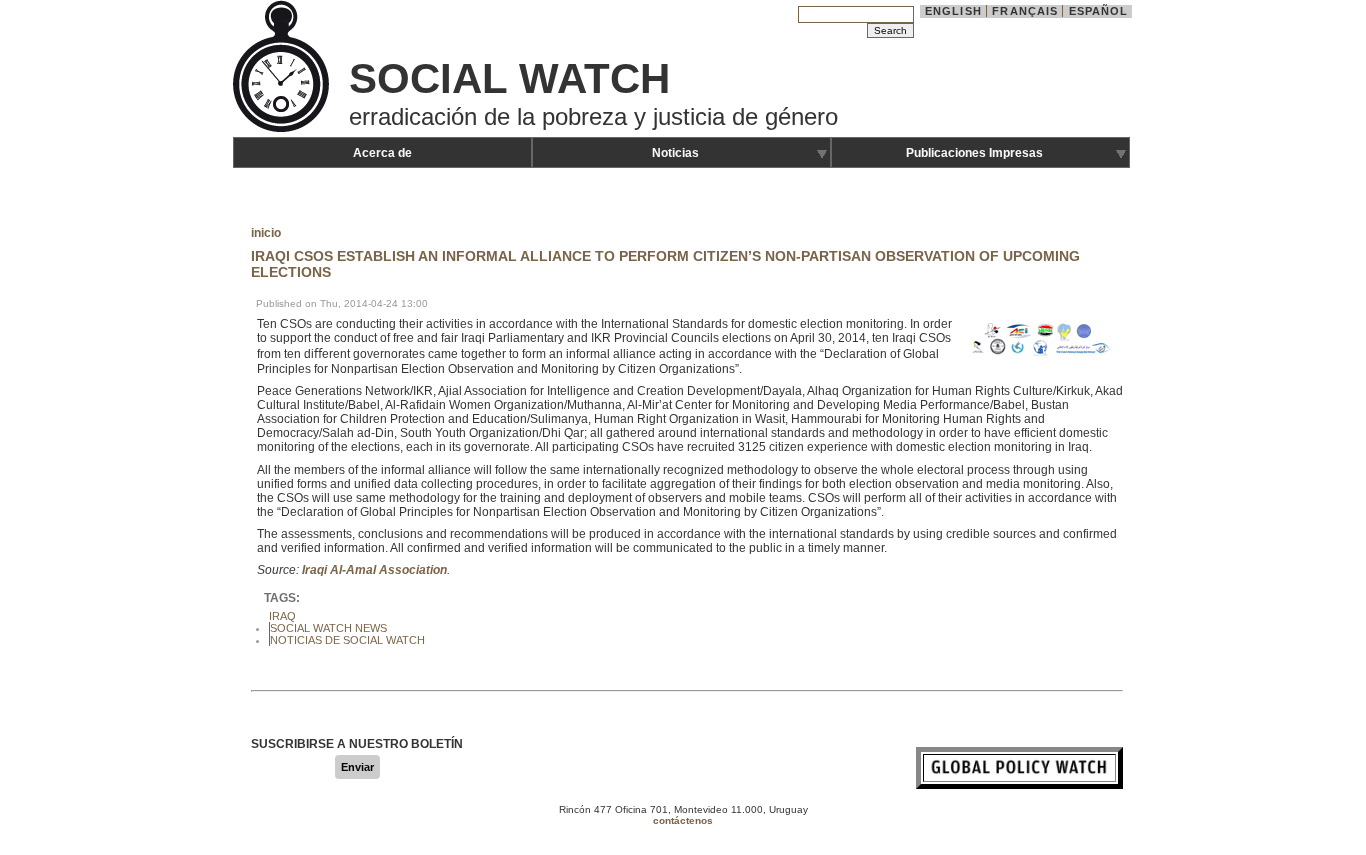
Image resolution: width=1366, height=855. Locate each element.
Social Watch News (328, 628)
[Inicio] (283, 130)
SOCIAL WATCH (509, 78)
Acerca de (382, 153)
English (953, 11)
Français (1025, 11)
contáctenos (683, 820)
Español (1099, 11)
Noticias (675, 153)
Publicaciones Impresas (974, 153)
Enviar (357, 767)
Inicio (266, 233)
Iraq (282, 616)
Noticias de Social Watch (347, 640)
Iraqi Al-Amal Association (374, 570)
